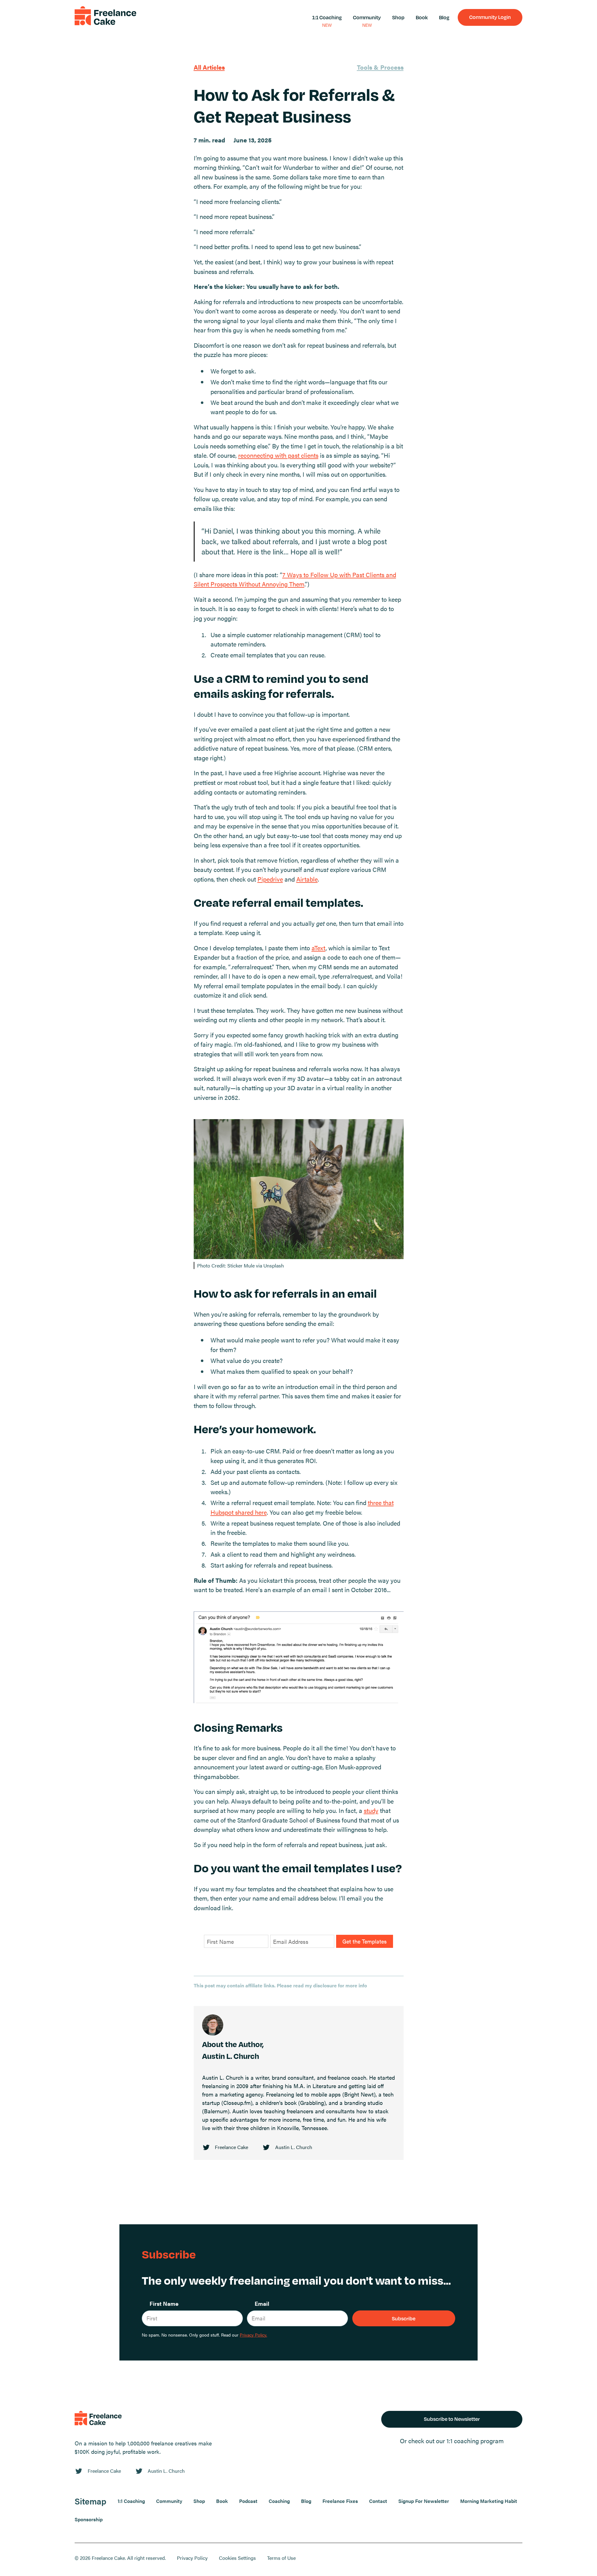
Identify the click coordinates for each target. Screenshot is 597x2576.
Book (422, 17)
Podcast (248, 2501)
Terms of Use (281, 2558)
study (371, 1810)
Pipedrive (270, 879)
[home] (105, 17)
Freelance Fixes (340, 2501)
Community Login (490, 17)
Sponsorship (89, 2519)
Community (367, 17)
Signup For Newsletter (424, 2501)
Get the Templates (365, 1941)
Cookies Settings (237, 2558)
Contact (378, 2501)
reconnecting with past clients (278, 455)
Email (262, 2303)
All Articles (209, 67)
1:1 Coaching (327, 17)
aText (319, 948)
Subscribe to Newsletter (452, 2419)
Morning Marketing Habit (489, 2501)
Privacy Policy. (253, 2335)
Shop (398, 17)
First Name (164, 2303)
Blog (444, 17)
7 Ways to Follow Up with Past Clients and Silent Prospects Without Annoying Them (295, 579)
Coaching (279, 2501)
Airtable (307, 879)
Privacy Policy (192, 2558)
